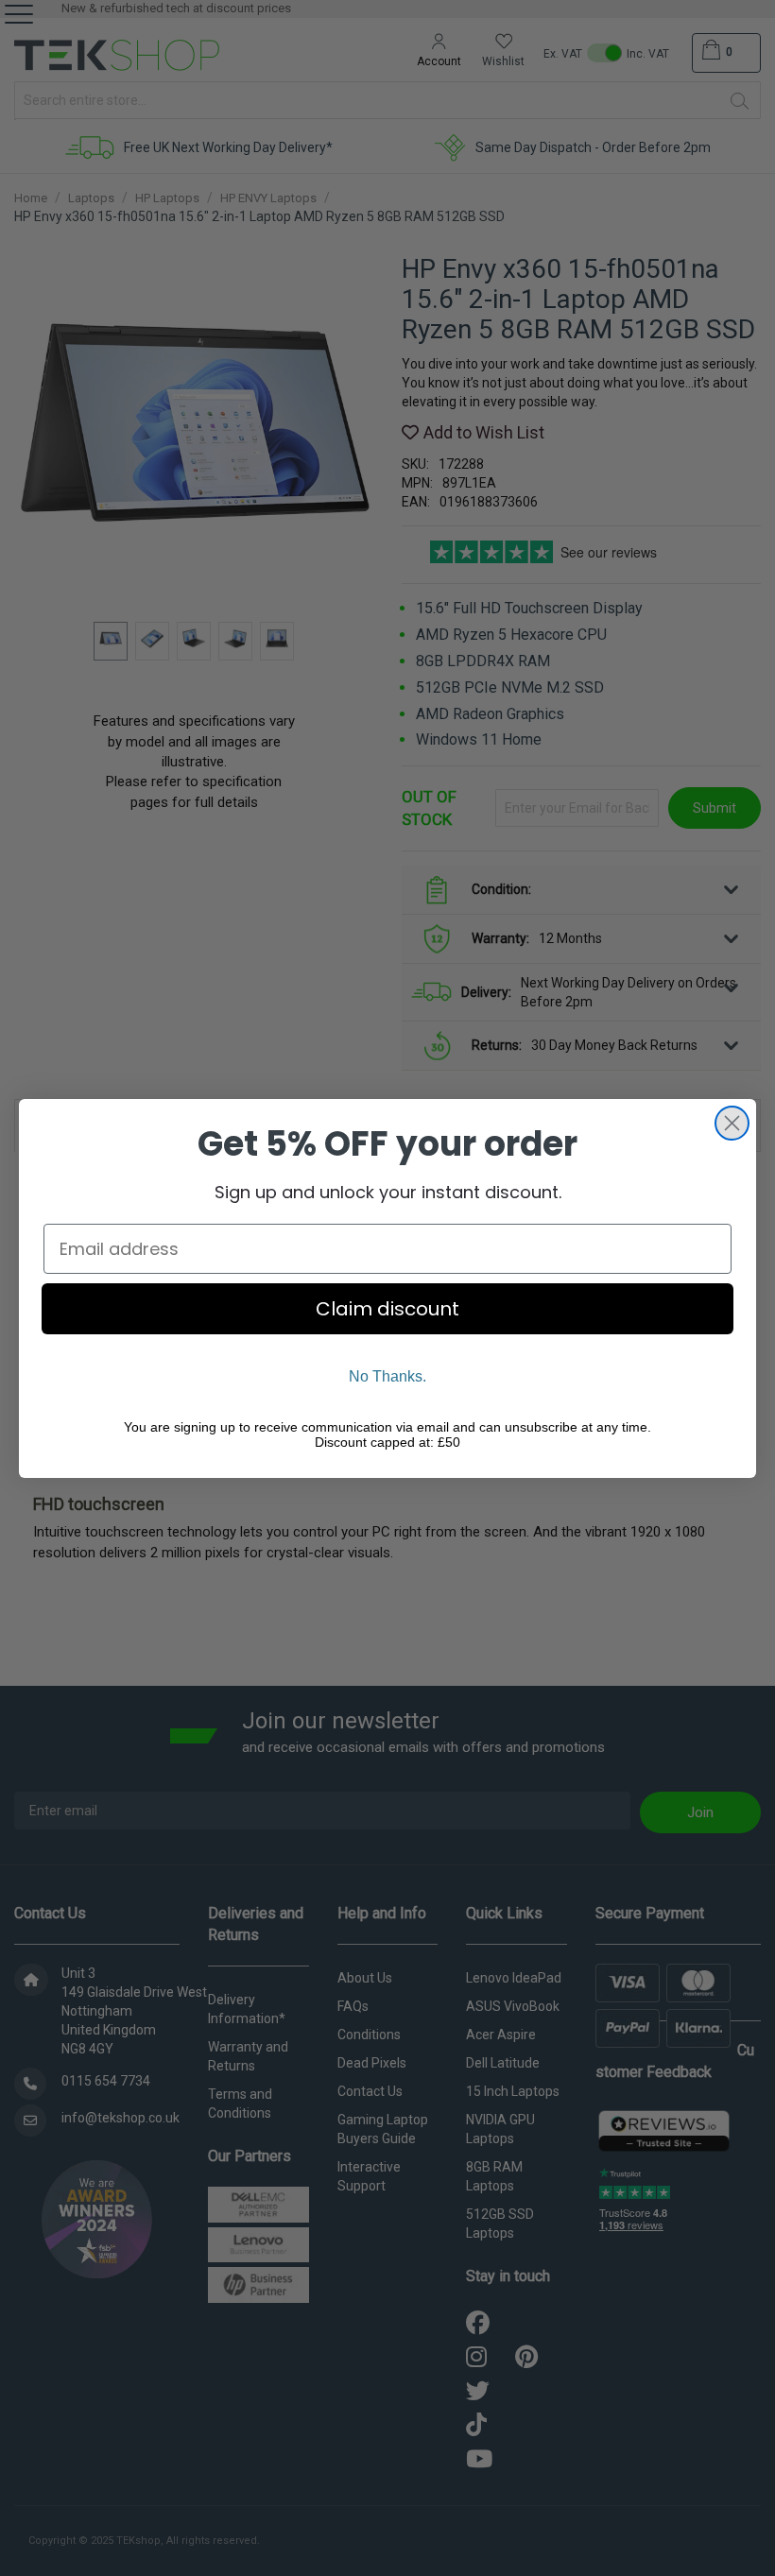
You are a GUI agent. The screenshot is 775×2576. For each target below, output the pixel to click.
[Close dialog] (732, 1123)
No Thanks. (387, 1376)
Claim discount (387, 1309)
